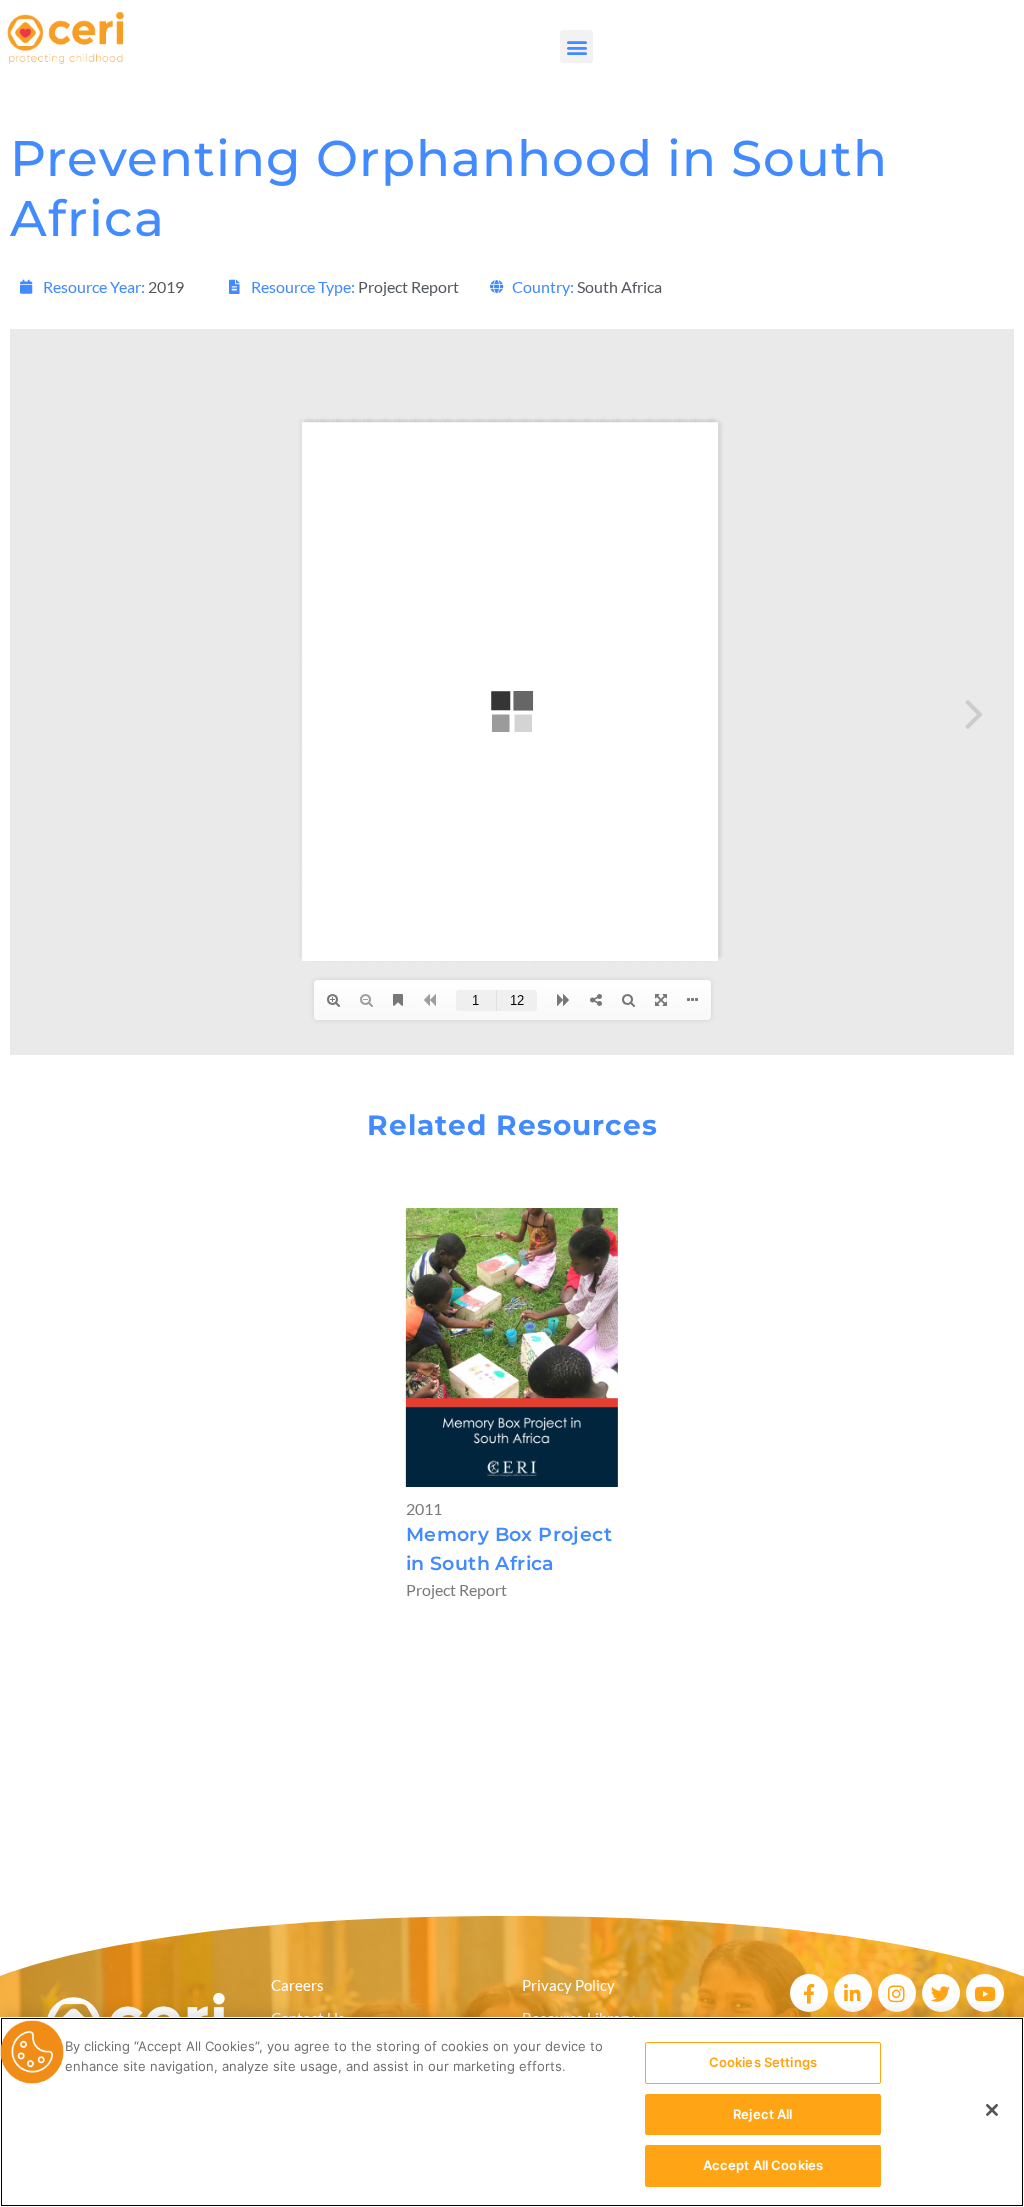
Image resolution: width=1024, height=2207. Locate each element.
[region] (512, 2112)
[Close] (992, 2110)
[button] (576, 46)
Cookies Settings (763, 2062)
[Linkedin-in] (853, 1993)
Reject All (762, 2114)
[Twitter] (941, 1993)
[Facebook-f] (809, 1993)
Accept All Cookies (763, 2165)
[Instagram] (897, 1993)
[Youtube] (985, 1993)
